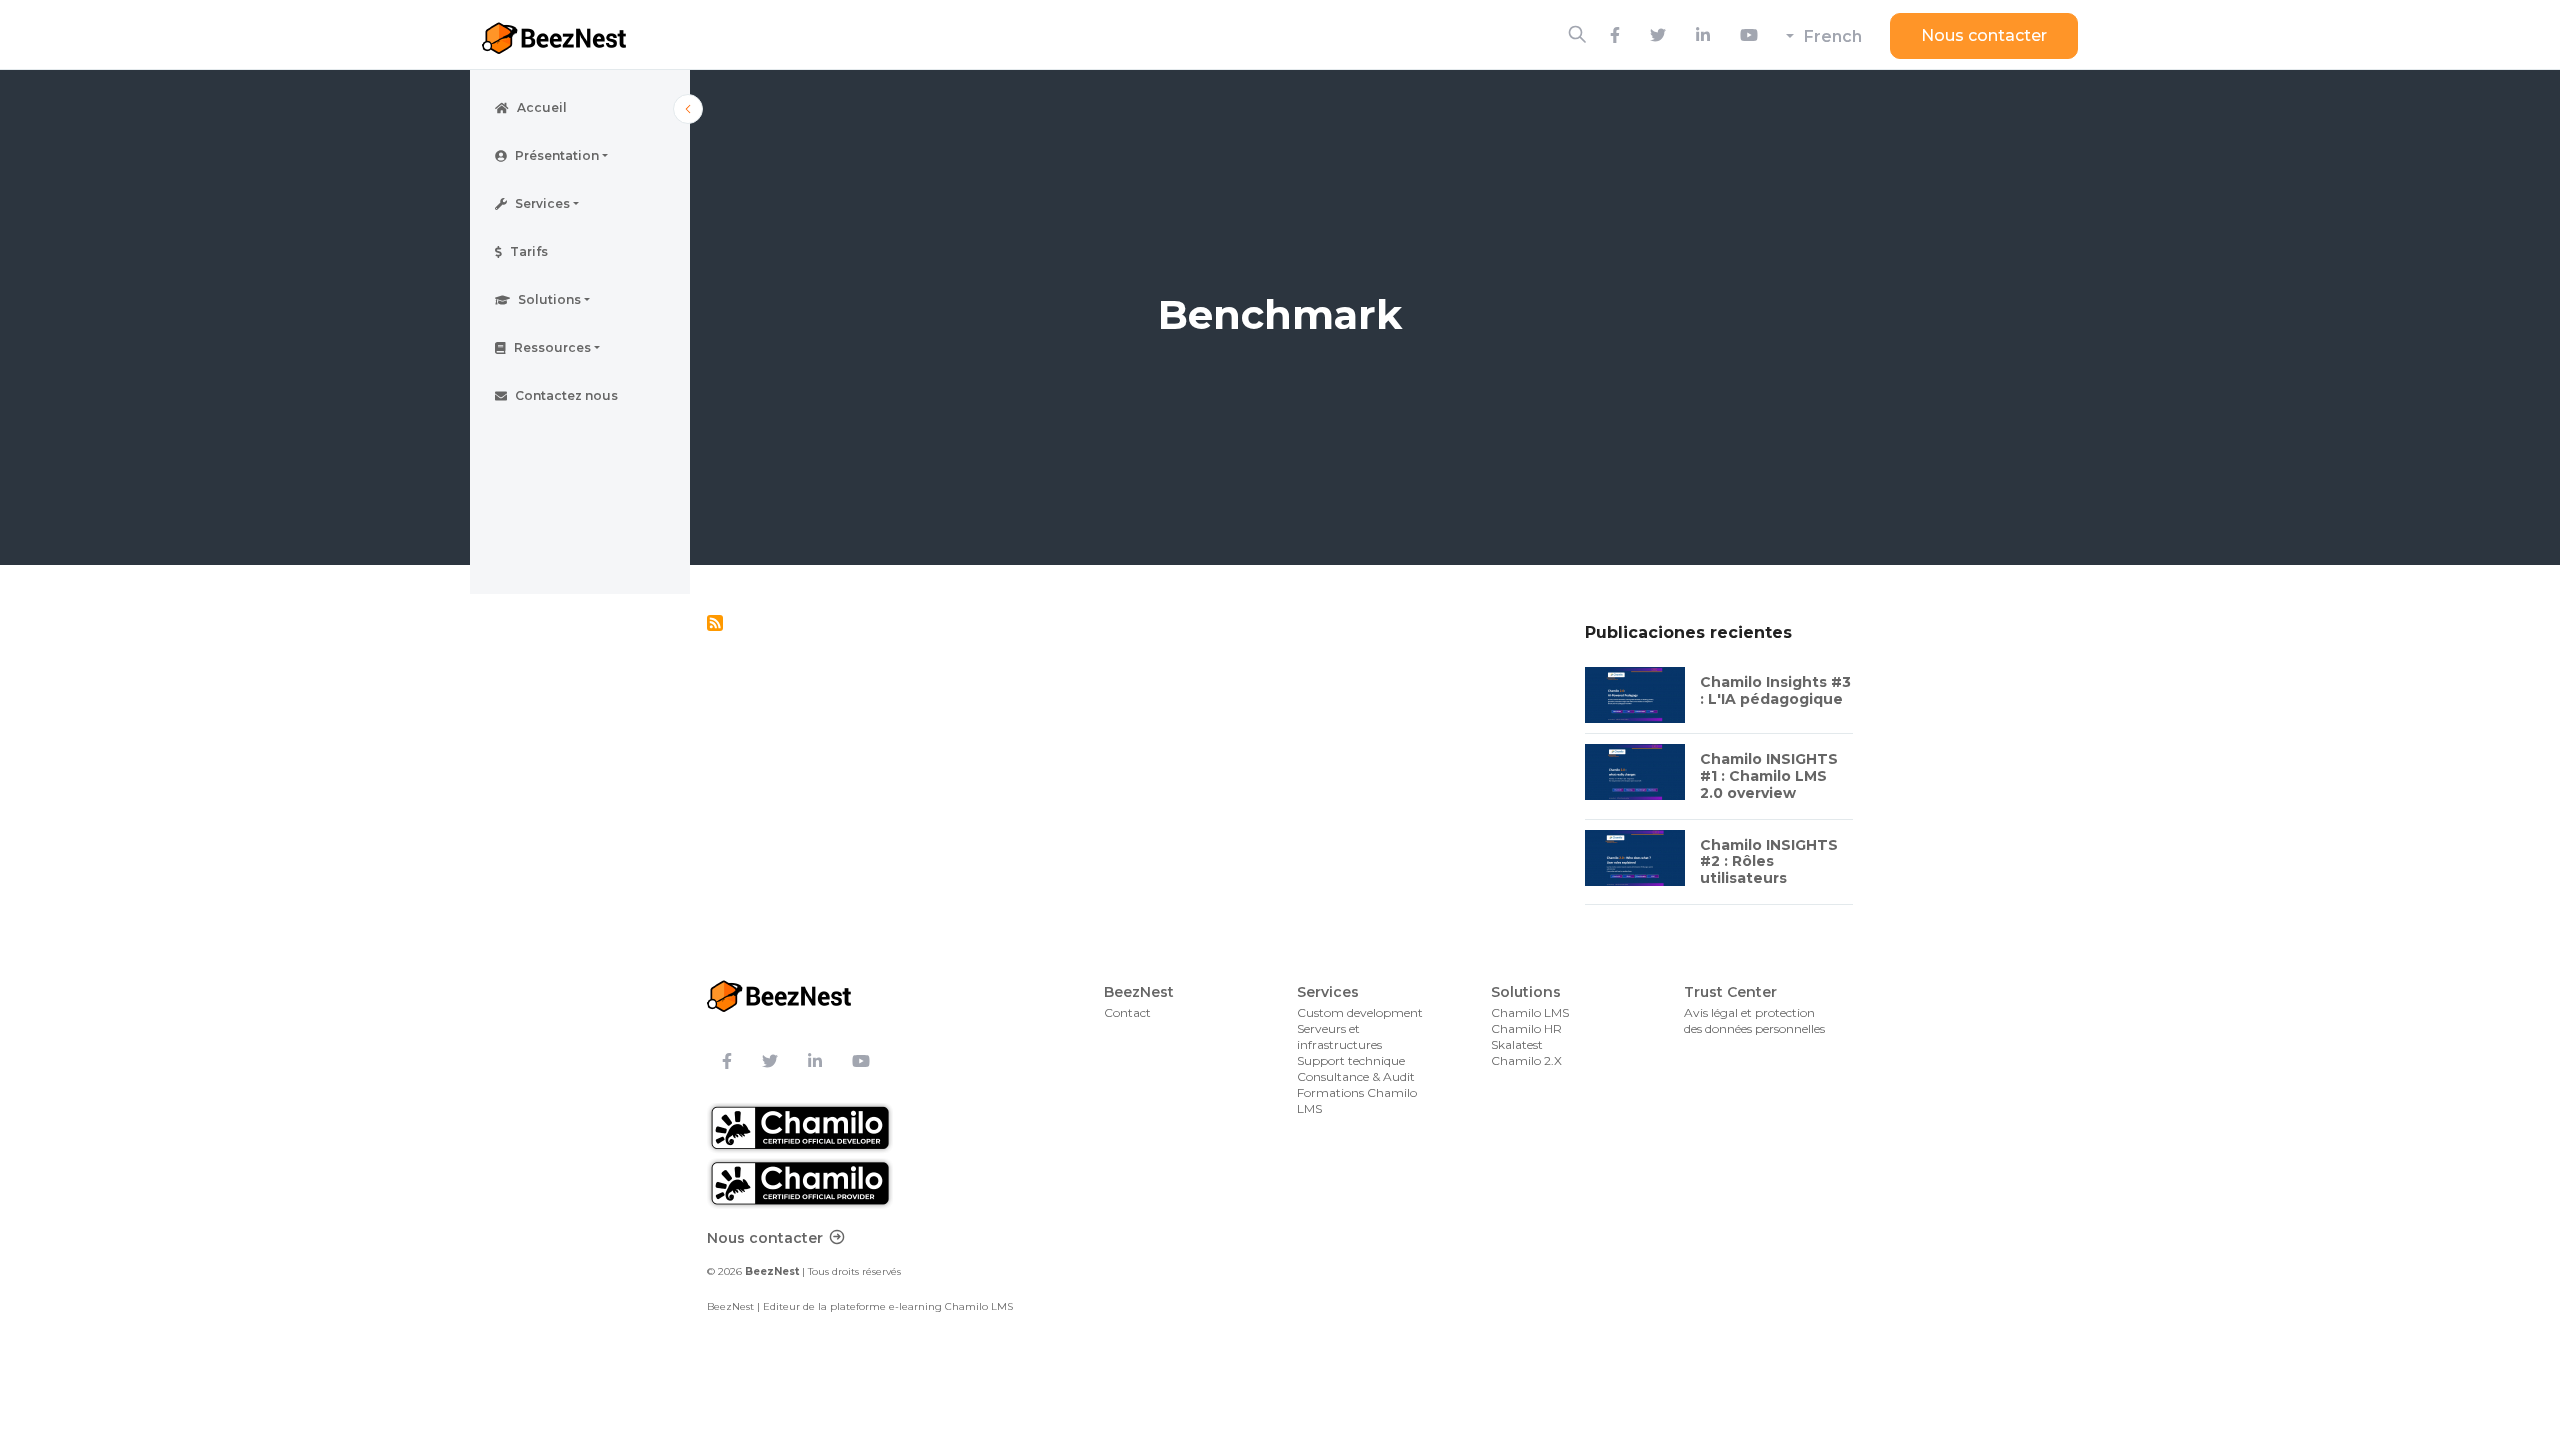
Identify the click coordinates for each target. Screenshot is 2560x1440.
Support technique (1351, 1060)
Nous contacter (1984, 35)
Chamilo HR (1526, 1028)
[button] (580, 156)
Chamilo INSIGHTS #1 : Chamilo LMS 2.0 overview (1769, 776)
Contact (1127, 1012)
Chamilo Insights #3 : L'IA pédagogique (1775, 690)
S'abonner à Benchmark (715, 623)
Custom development (1360, 1012)
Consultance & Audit (1356, 1076)
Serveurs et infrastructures (1339, 1036)
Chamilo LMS (1530, 1012)
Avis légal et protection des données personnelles (1754, 1020)
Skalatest (1517, 1044)
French (1833, 36)
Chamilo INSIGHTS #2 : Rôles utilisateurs (1769, 862)
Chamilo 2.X (1526, 1060)
